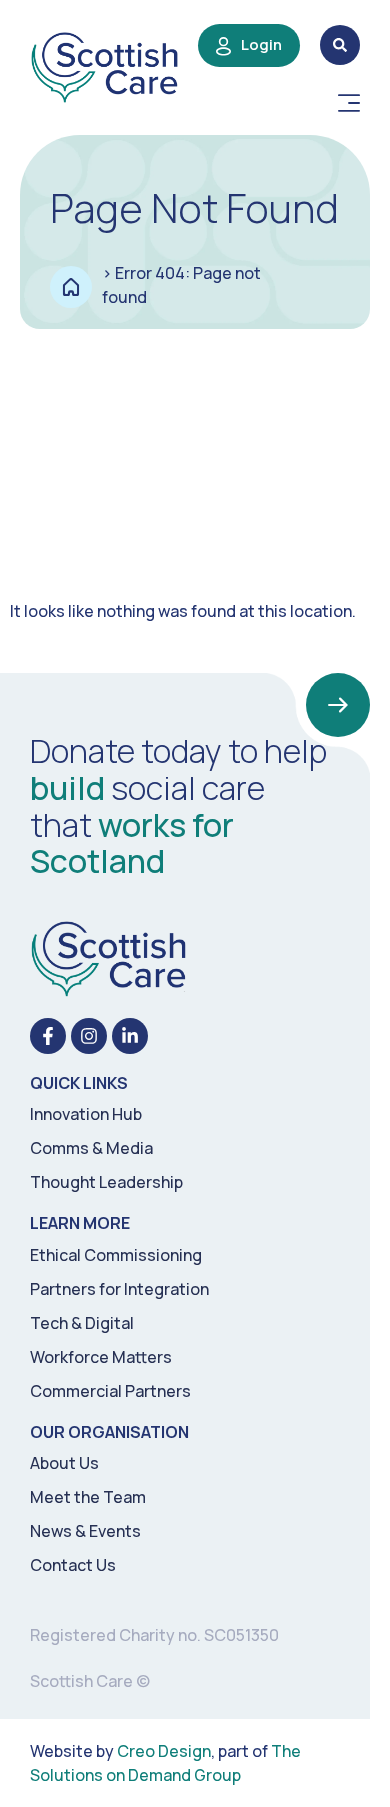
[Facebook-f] (48, 1036)
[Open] (349, 103)
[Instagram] (89, 1036)
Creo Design (164, 1751)
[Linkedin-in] (130, 1036)
